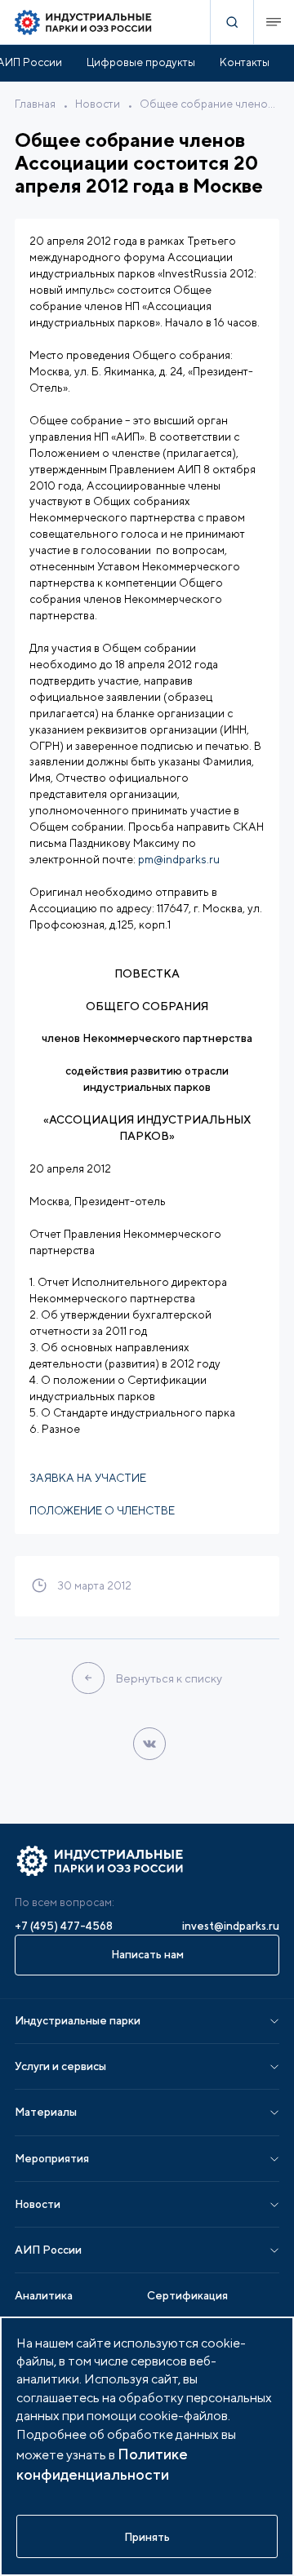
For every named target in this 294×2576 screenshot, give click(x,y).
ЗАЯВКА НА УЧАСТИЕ (88, 1478)
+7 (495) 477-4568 (64, 1926)
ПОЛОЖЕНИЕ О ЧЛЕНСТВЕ (102, 1510)
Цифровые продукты (141, 62)
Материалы (46, 2112)
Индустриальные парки (78, 2020)
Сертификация (187, 2295)
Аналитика (44, 2295)
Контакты (245, 62)
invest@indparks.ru (231, 1926)
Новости (98, 104)
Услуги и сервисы (60, 2066)
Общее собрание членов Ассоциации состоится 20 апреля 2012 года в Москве (209, 104)
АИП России (48, 2250)
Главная (35, 104)
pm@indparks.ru (179, 859)
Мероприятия (52, 2158)
